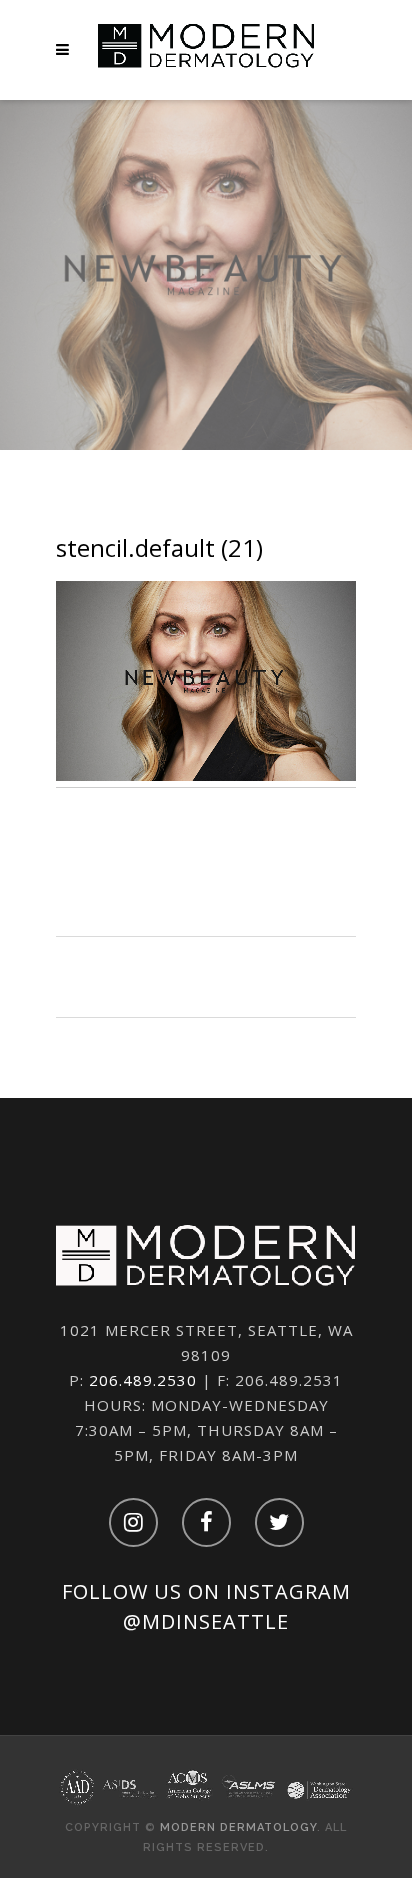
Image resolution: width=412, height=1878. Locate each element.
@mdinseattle (206, 1621)
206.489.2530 (143, 1380)
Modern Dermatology (238, 1827)
